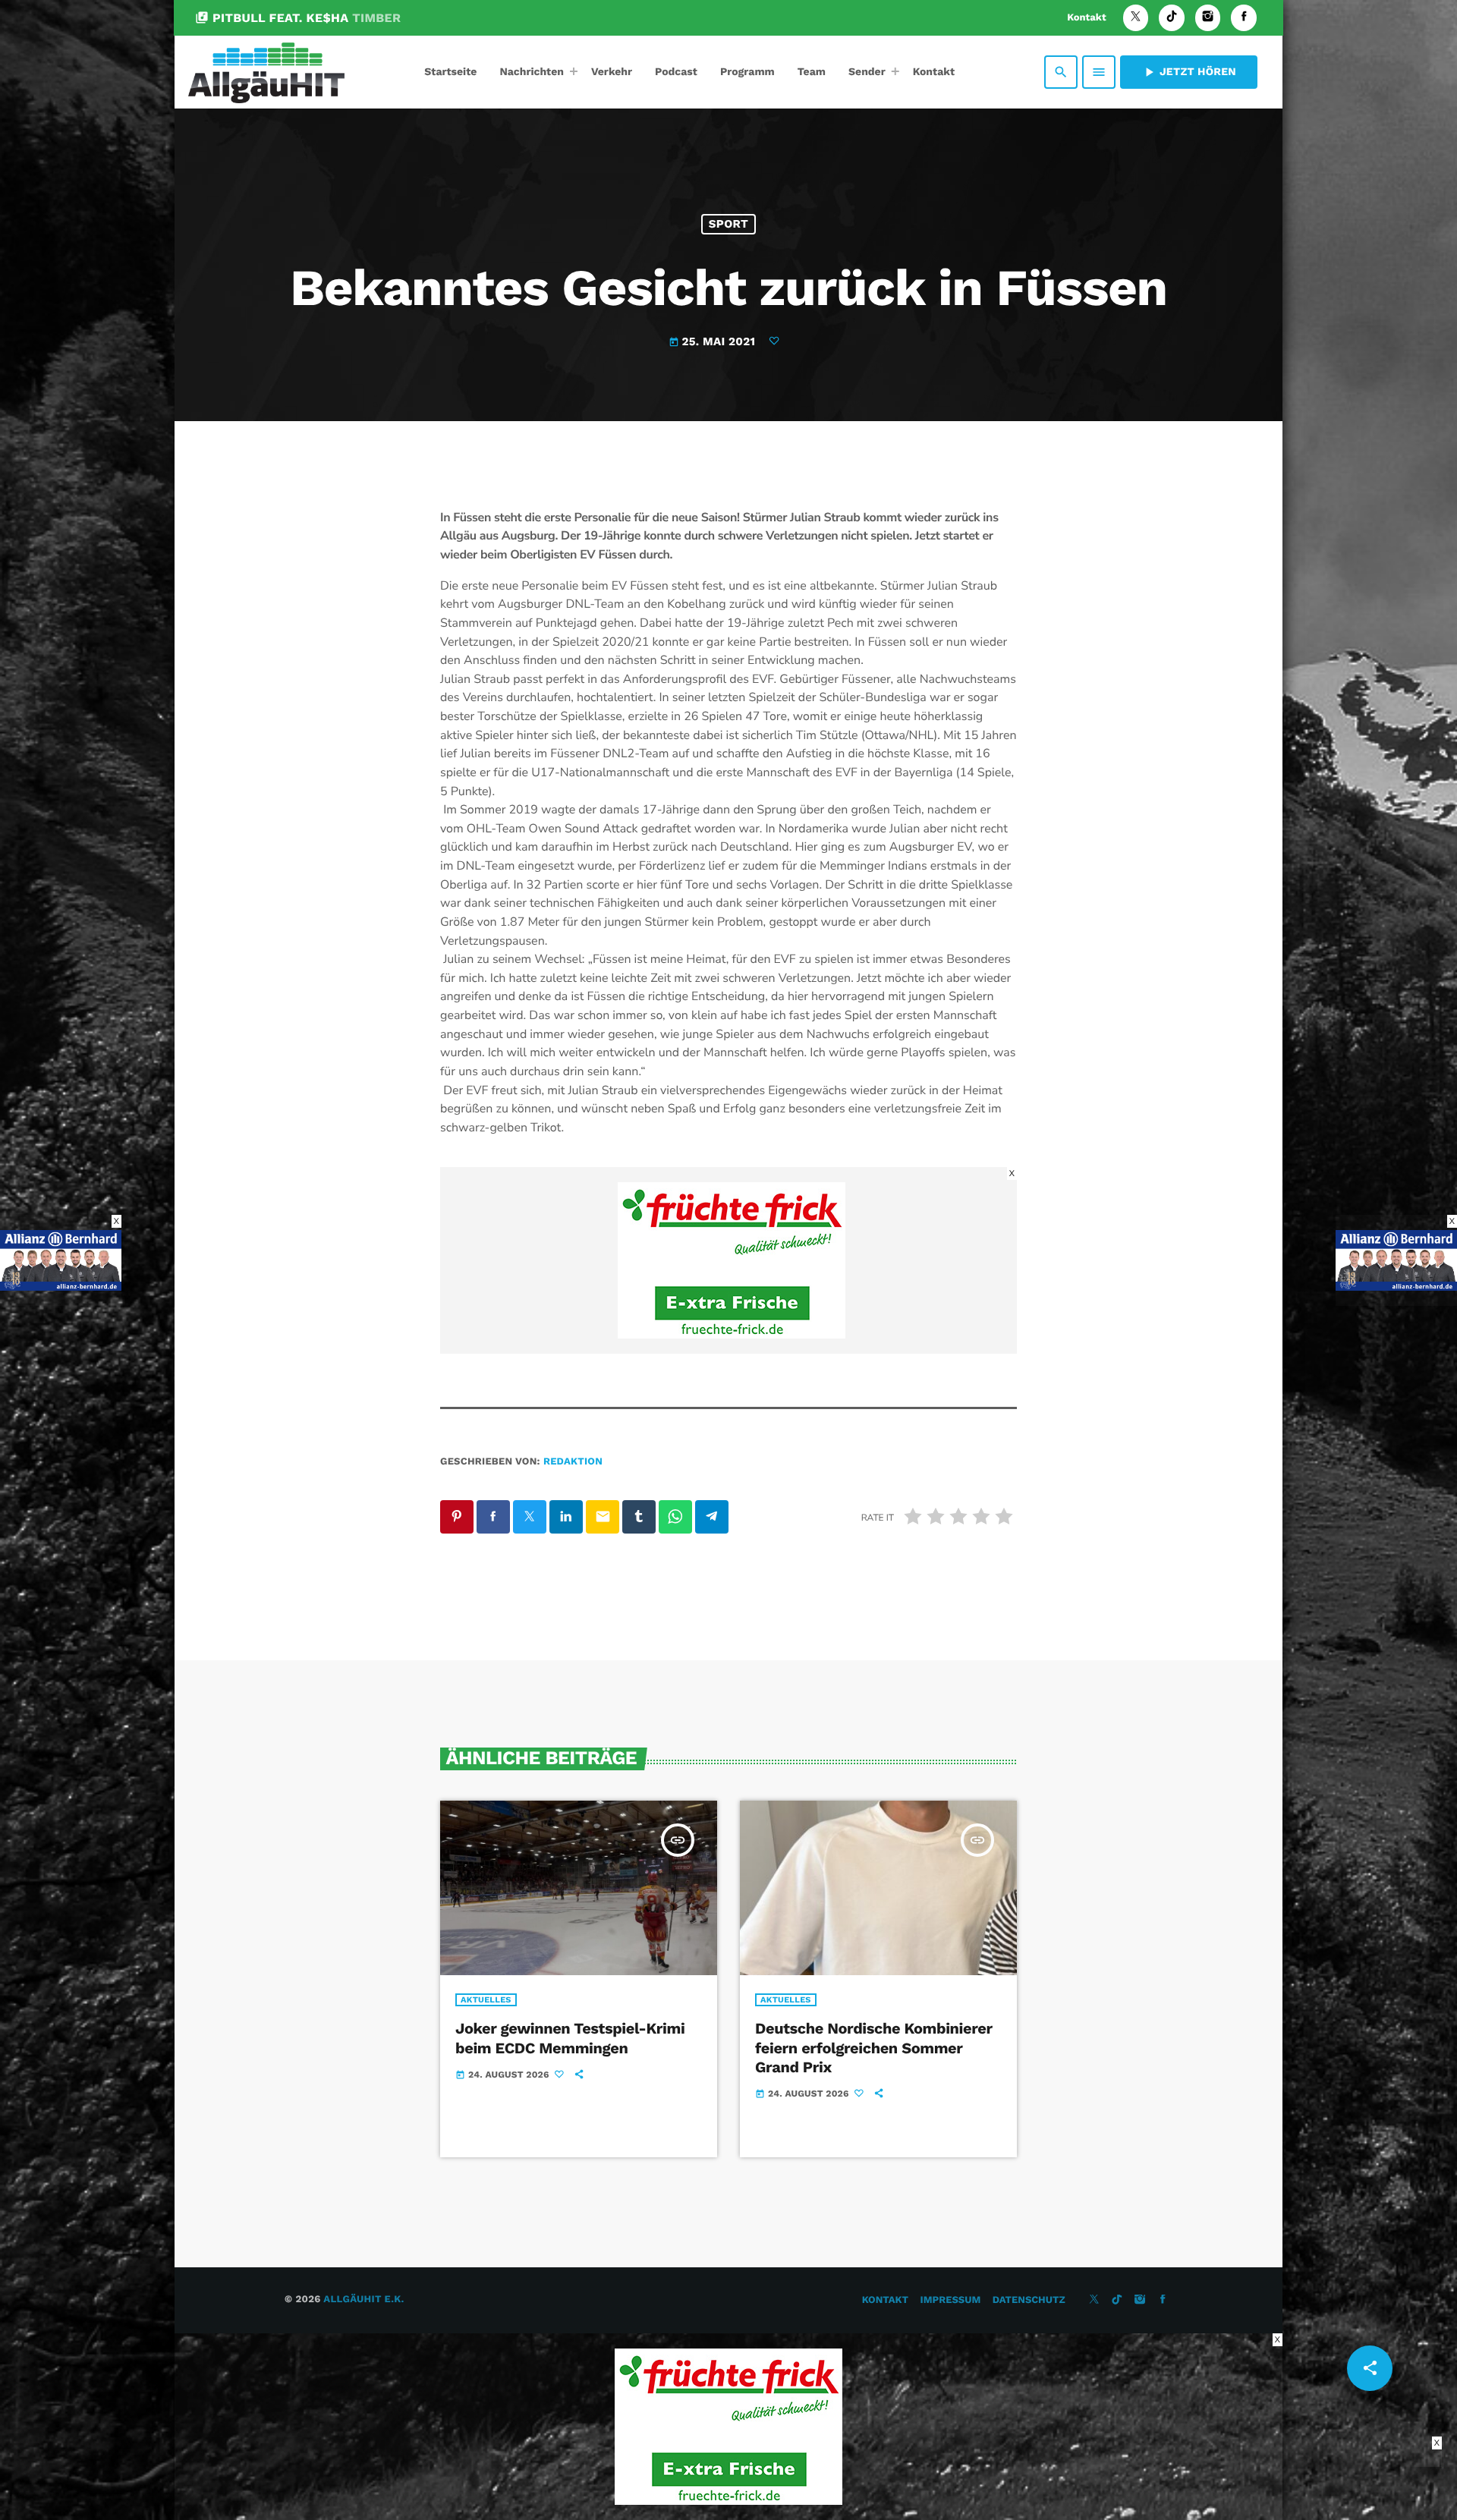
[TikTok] (1172, 18)
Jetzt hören (1189, 72)
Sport (728, 224)
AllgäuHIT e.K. (363, 2300)
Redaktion (573, 1462)
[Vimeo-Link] (266, 72)
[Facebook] (1244, 18)
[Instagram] (1208, 18)
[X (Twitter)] (1136, 18)
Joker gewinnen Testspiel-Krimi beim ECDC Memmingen (570, 2038)
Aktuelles (486, 2000)
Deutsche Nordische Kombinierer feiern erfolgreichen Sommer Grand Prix (874, 2047)
